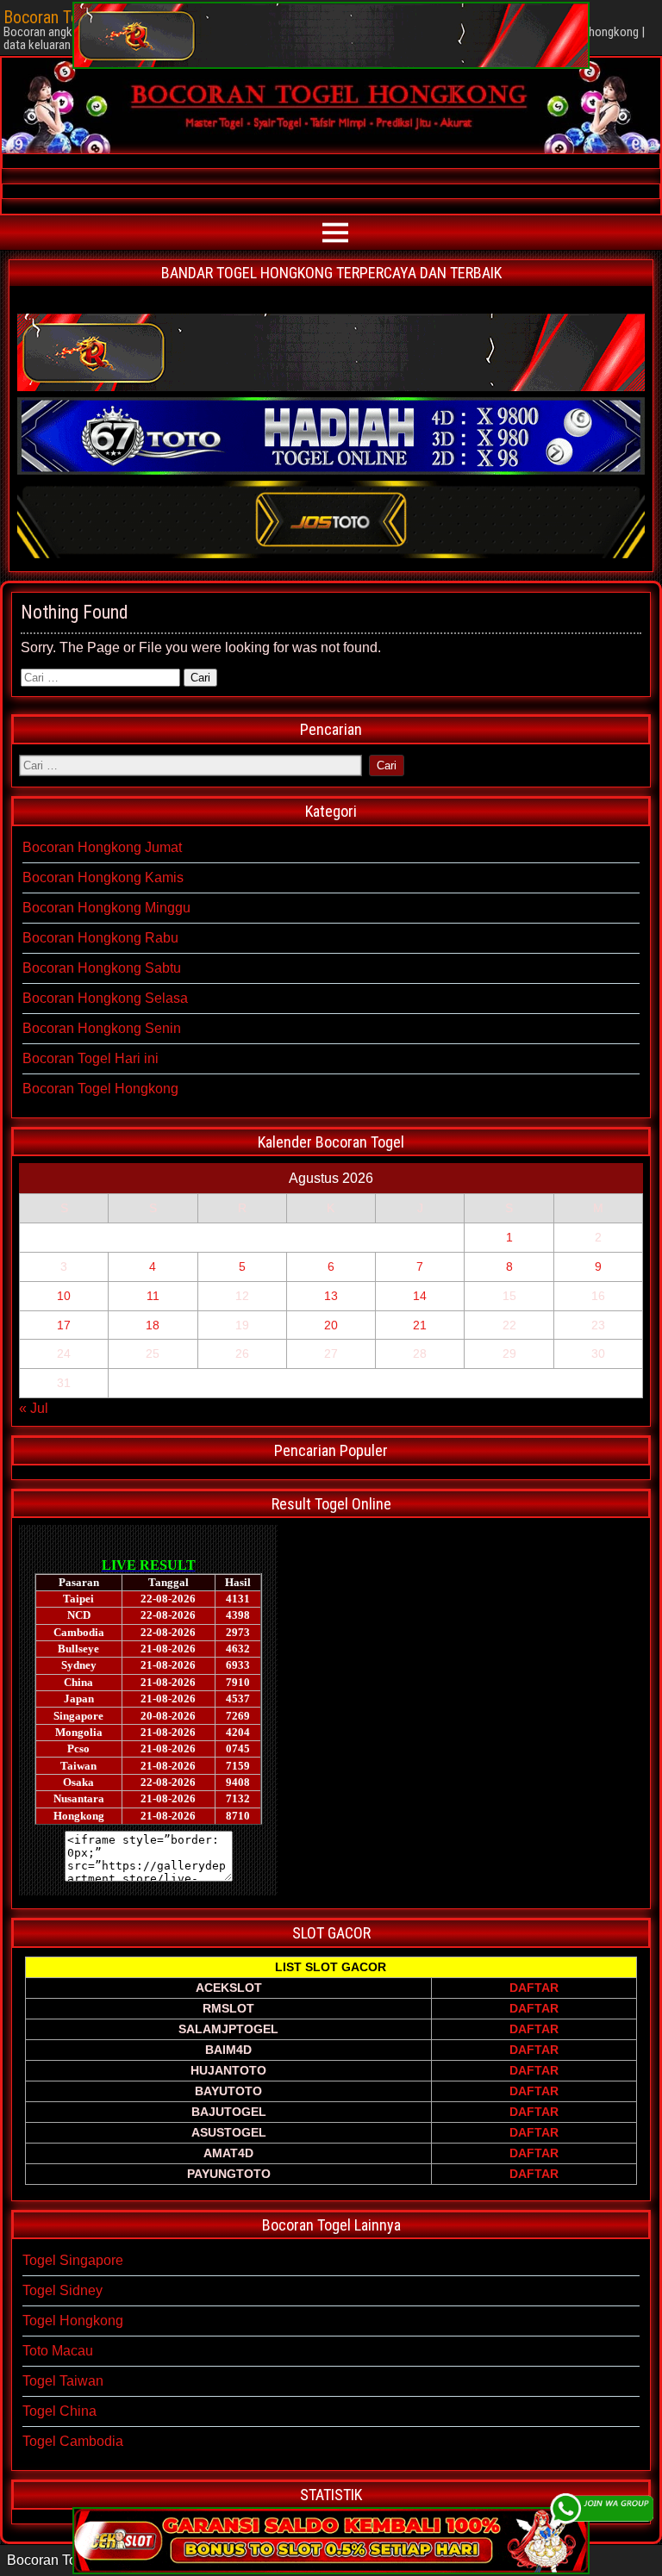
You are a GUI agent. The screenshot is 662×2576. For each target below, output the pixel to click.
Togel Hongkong (73, 2321)
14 (420, 1296)
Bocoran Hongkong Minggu (106, 908)
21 (420, 1325)
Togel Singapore (73, 2260)
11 (153, 1296)
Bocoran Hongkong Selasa (105, 998)
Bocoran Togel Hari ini (91, 1058)
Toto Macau (58, 2351)
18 (153, 1325)
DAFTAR (534, 1988)
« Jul (34, 1408)
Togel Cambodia (73, 2441)
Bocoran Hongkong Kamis (103, 877)
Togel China (59, 2411)
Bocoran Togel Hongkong (100, 1089)
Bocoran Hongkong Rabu (100, 938)
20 (331, 1325)
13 (331, 1296)
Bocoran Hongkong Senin (102, 1028)
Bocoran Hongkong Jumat (102, 847)
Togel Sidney (62, 2290)
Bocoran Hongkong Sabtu (102, 968)
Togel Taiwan (63, 2381)
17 (64, 1325)
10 (64, 1296)
